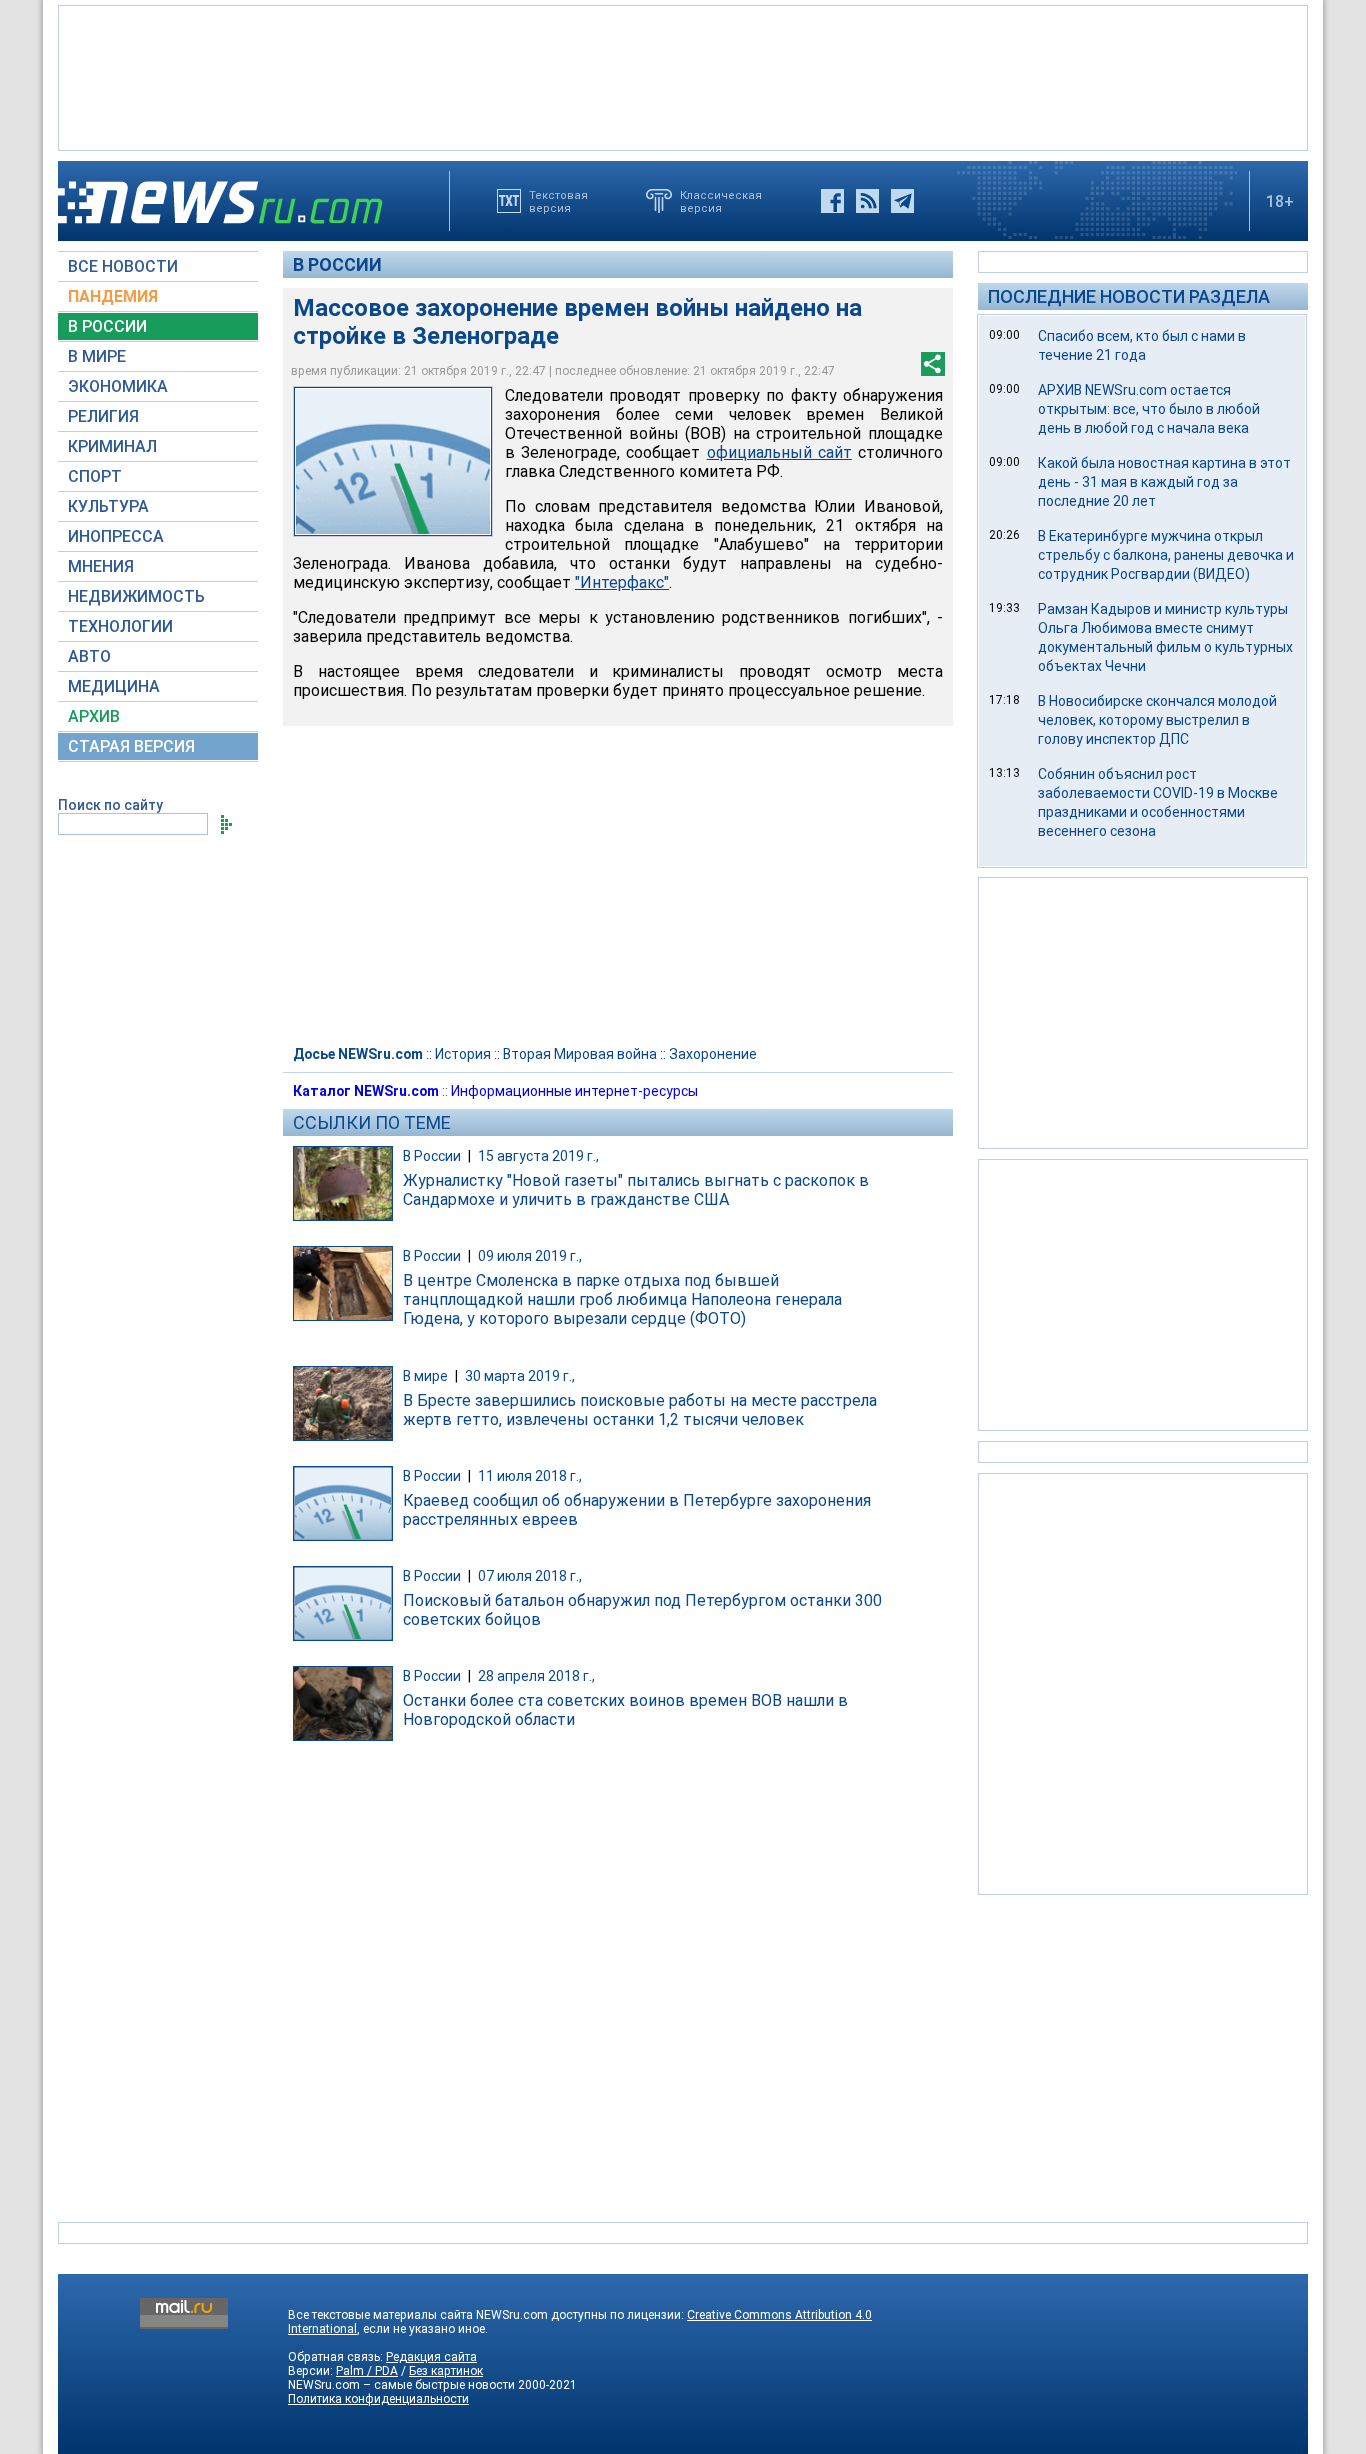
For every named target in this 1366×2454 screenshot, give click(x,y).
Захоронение (713, 1054)
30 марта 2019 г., (520, 1376)
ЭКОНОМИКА (118, 386)
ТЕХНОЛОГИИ (120, 626)
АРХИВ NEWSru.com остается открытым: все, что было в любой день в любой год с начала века (1149, 409)
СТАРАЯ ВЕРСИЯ (131, 746)
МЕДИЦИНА (114, 686)
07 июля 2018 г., (530, 1576)
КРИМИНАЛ (112, 446)
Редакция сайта (431, 2357)
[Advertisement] (683, 76)
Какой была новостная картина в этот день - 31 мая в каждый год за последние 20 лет (1164, 482)
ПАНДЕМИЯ (113, 296)
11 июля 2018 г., (530, 1476)
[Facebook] (832, 201)
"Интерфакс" (622, 582)
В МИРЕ (97, 356)
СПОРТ (95, 476)
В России (337, 264)
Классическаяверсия (721, 201)
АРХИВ (94, 716)
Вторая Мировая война (580, 1054)
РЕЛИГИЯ (103, 416)
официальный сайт (779, 452)
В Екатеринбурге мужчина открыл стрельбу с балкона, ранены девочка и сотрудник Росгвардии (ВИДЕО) (1166, 555)
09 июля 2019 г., (530, 1256)
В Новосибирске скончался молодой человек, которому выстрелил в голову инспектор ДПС (1157, 720)
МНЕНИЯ (101, 566)
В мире (425, 1376)
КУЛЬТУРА (108, 506)
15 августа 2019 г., (538, 1156)
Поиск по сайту (110, 805)
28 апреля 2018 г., (536, 1676)
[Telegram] (902, 201)
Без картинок (446, 2371)
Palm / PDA (367, 2371)
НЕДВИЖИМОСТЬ (136, 596)
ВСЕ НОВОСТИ (123, 266)
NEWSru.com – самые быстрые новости (401, 2385)
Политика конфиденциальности (378, 2399)
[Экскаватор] (393, 461)
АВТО (89, 656)
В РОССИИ (107, 326)
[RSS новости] (867, 201)
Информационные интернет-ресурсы (574, 1091)
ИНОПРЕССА (116, 536)
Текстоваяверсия (558, 201)
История (463, 1054)
